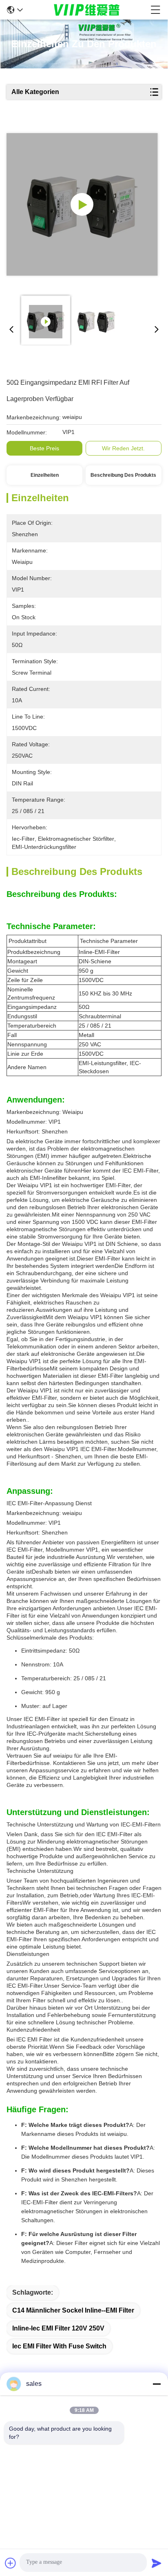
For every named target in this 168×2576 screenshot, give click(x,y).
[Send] (157, 2563)
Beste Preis (44, 448)
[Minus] (157, 2384)
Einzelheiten (45, 475)
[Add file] (11, 2563)
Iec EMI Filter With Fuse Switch (59, 2346)
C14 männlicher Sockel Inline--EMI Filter (73, 2310)
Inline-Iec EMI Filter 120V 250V (58, 2328)
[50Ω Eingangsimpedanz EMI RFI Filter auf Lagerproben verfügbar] (82, 204)
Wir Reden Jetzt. (123, 448)
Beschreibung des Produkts (123, 475)
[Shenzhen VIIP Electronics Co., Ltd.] (87, 10)
